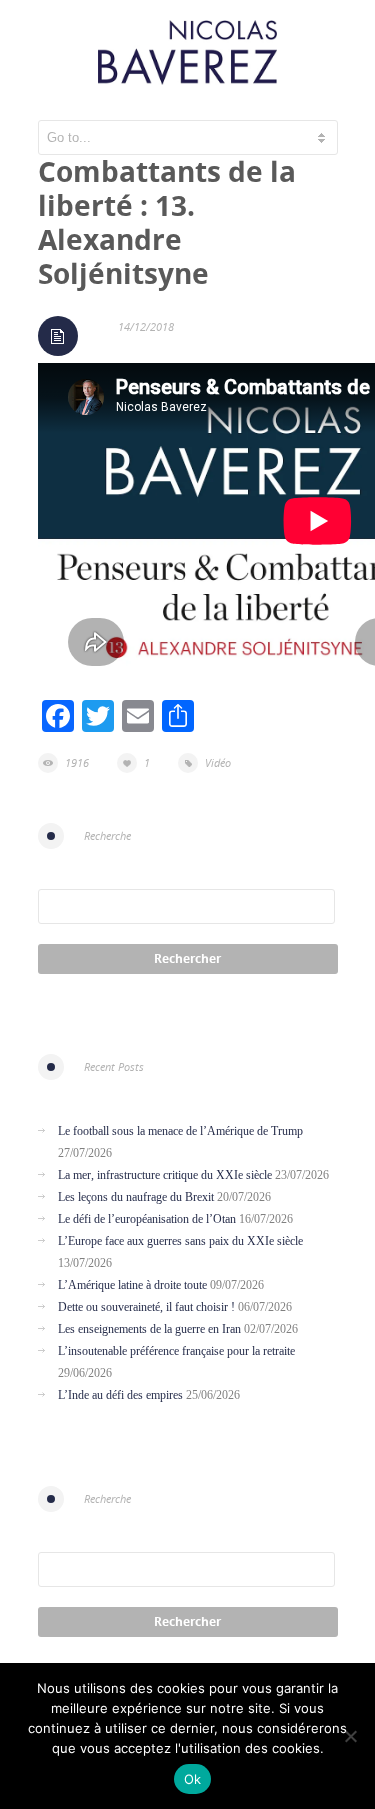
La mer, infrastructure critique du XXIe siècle (165, 1175)
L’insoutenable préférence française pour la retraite (176, 1351)
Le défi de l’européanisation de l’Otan (147, 1219)
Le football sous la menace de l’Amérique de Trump (180, 1131)
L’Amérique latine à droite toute (132, 1285)
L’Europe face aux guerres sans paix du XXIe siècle (180, 1241)
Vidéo (218, 762)
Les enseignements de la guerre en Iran (149, 1329)
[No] (350, 1736)
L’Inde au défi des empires (120, 1395)
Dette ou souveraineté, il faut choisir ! (146, 1307)
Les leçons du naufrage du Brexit (136, 1197)
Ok (193, 1779)
